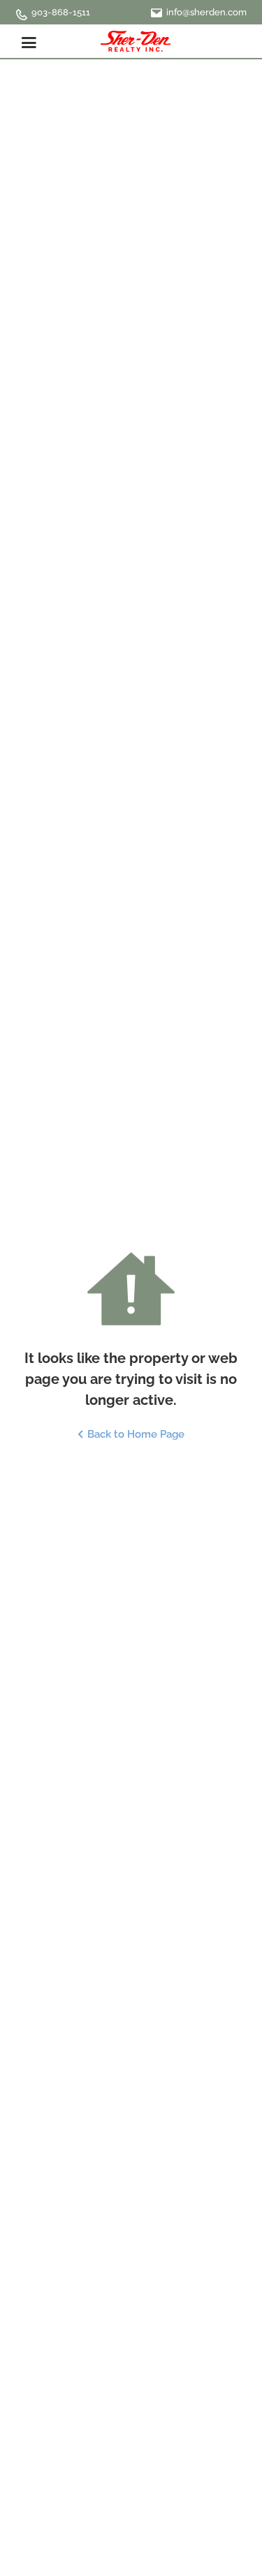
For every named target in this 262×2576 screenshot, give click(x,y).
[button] (29, 41)
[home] (136, 41)
